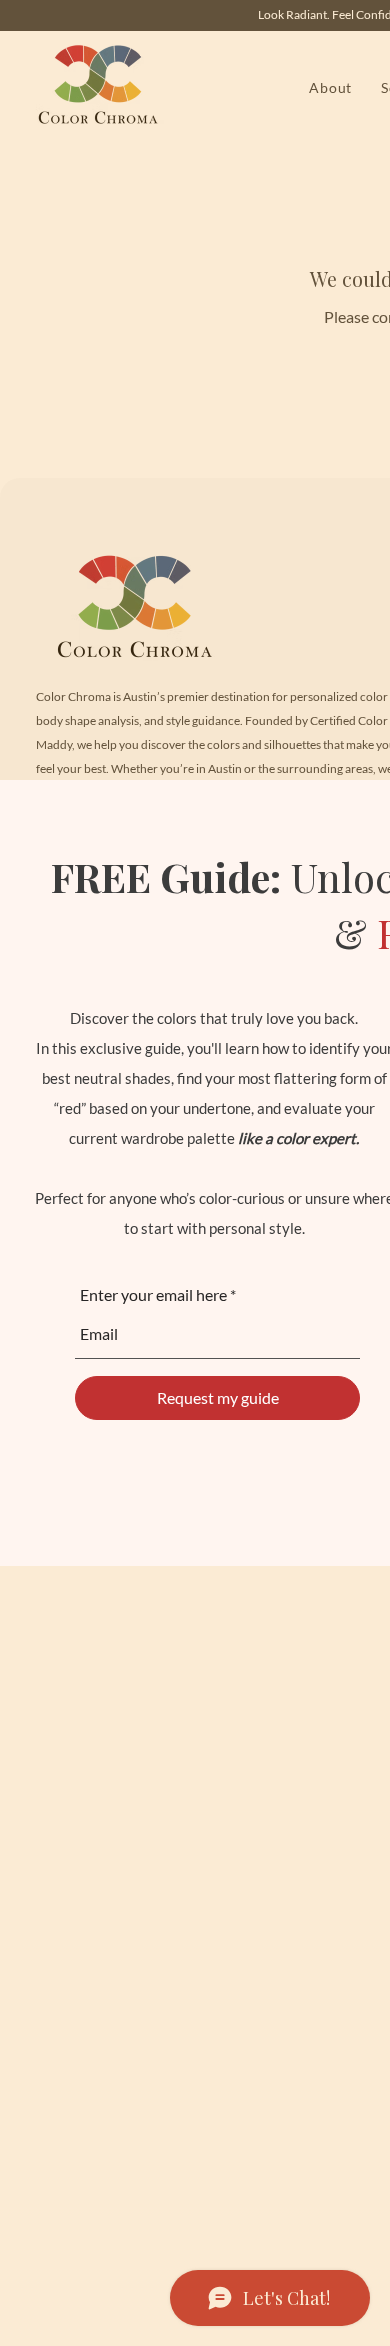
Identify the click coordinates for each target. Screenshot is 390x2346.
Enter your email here (153, 1295)
